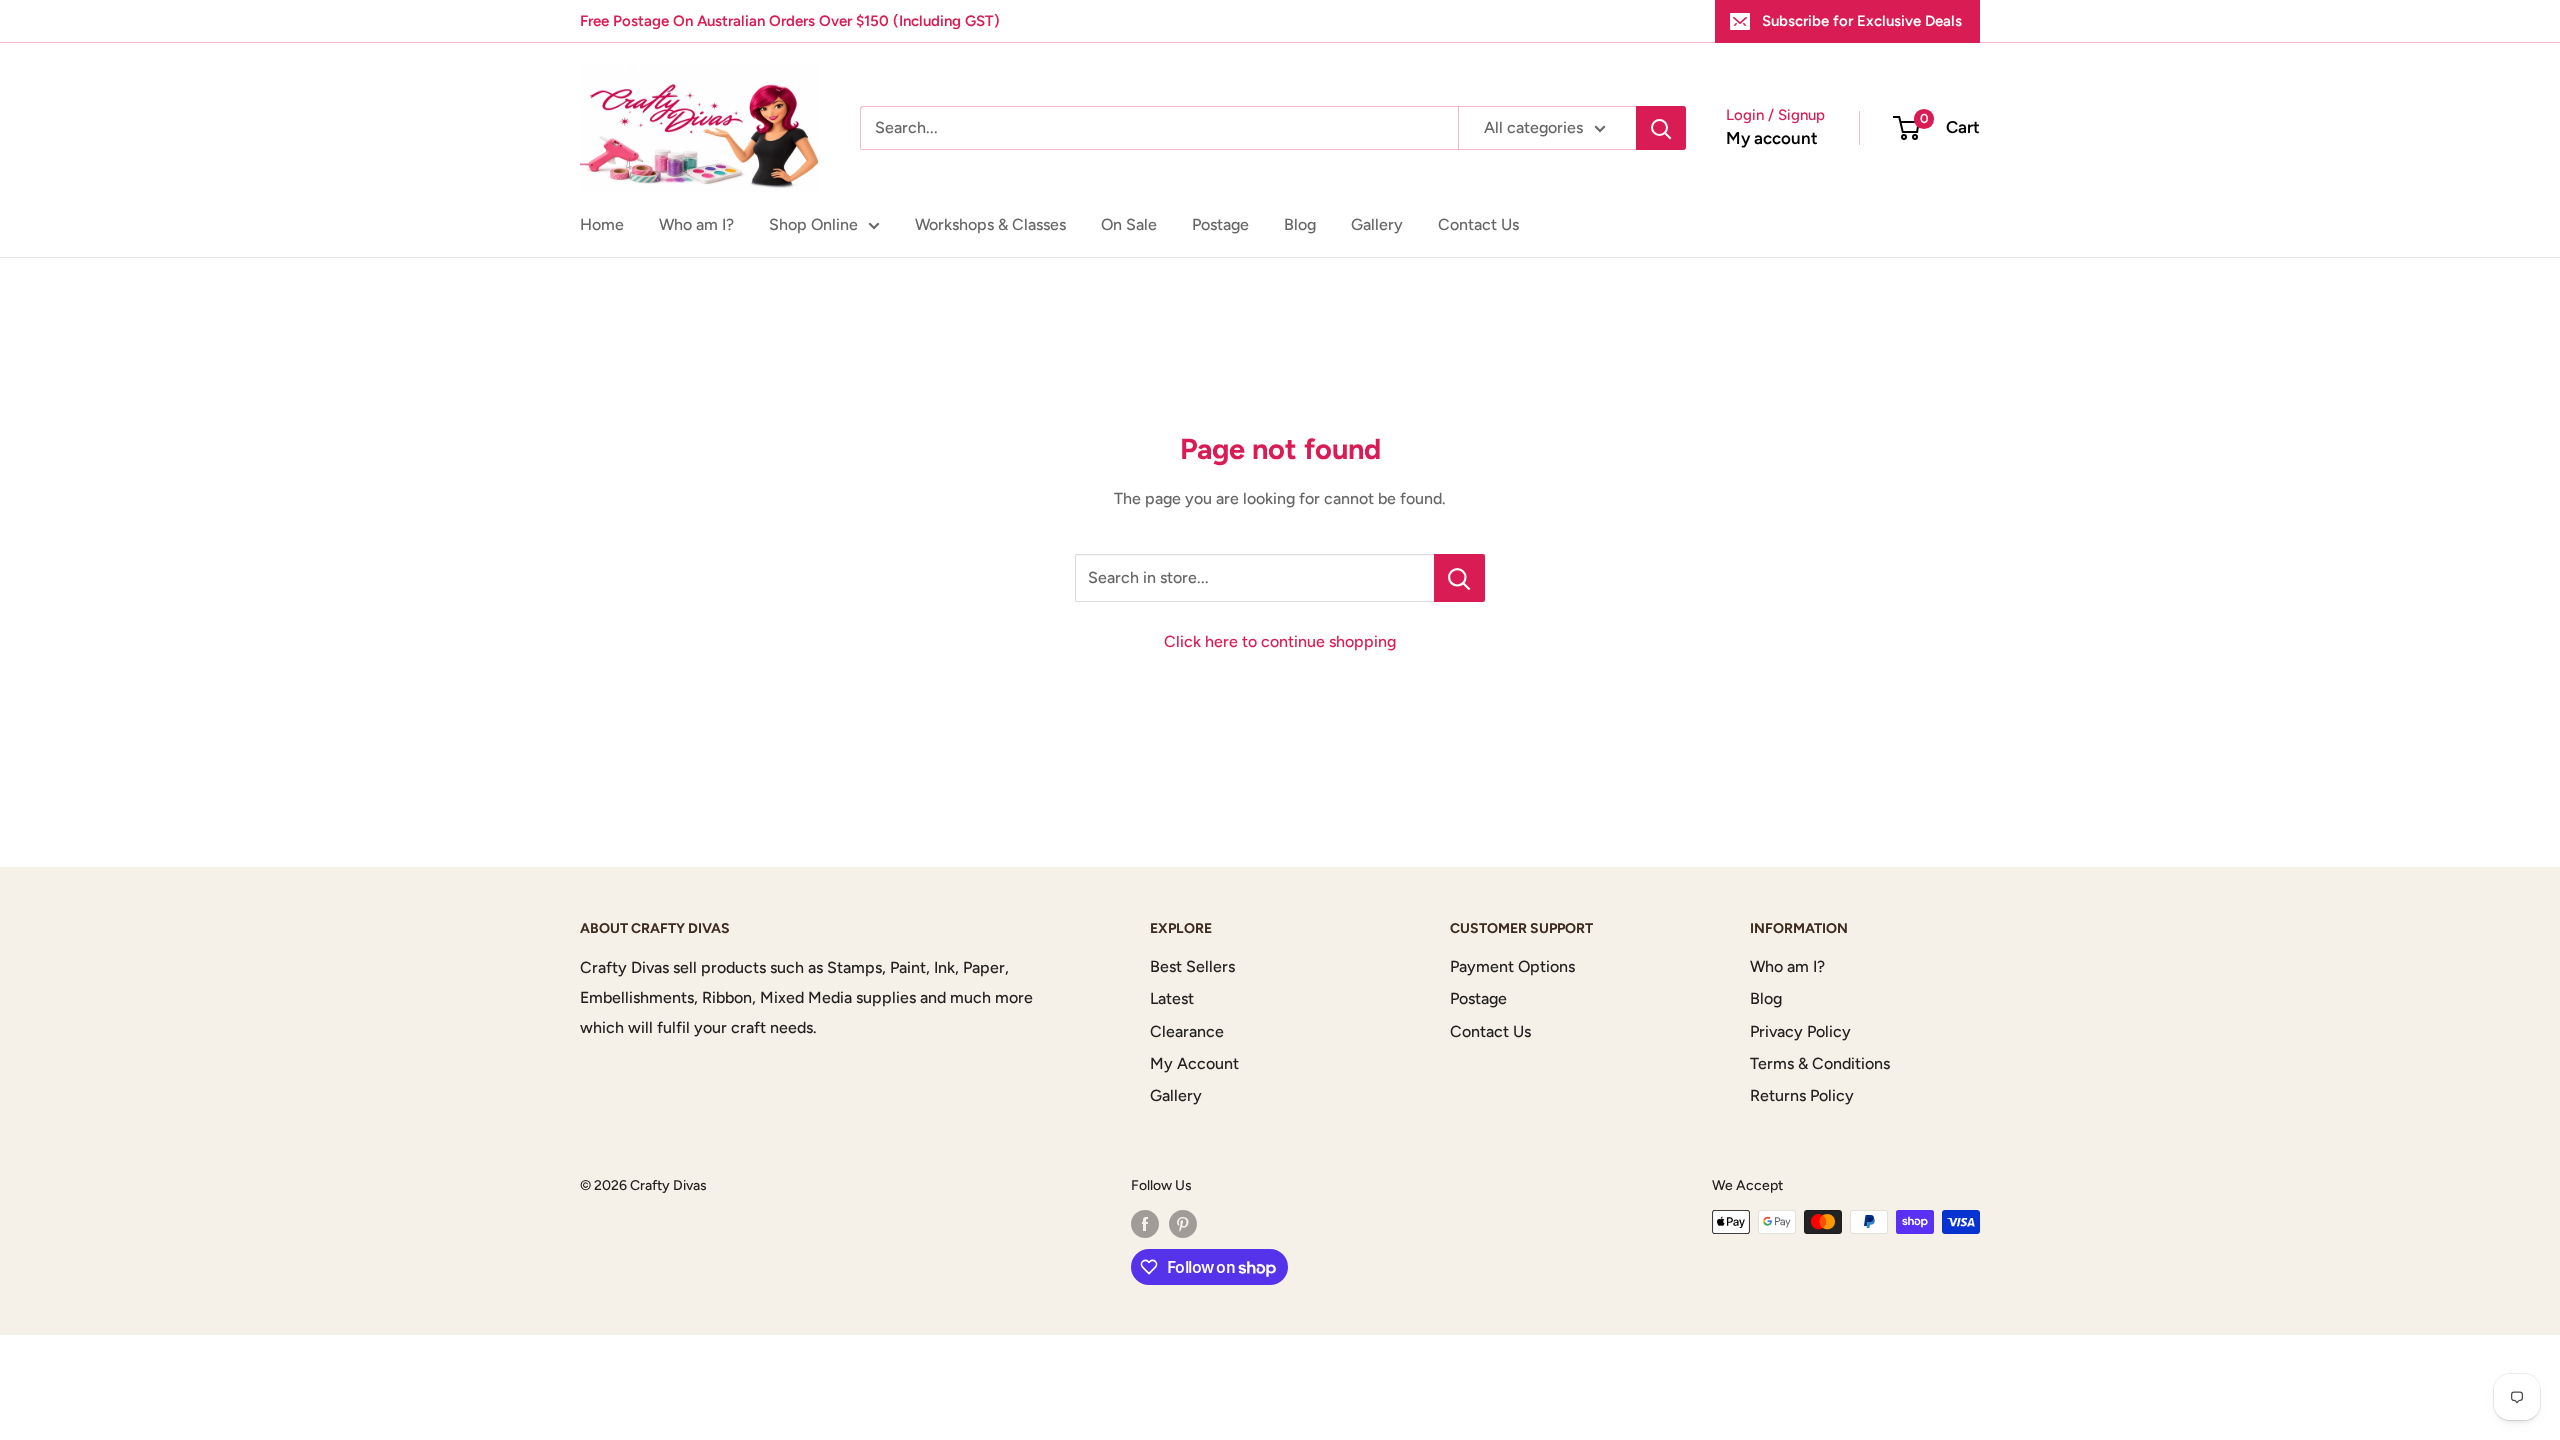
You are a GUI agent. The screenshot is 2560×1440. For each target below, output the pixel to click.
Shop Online (813, 224)
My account (1772, 138)
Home (602, 224)
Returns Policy (1802, 1095)
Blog (1300, 224)
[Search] (1661, 128)
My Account (1194, 1063)
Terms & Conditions (1820, 1063)
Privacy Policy (1800, 1031)
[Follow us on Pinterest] (1183, 1224)
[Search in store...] (1459, 578)
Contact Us (1478, 224)
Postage (1220, 224)
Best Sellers (1192, 966)
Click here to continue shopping (1280, 641)
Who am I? (696, 224)
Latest (1172, 998)
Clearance (1187, 1031)
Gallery (1377, 224)
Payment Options (1512, 966)
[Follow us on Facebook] (1145, 1224)
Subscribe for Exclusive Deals (1862, 21)
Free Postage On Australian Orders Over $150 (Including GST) (790, 21)
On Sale (1129, 224)
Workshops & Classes (990, 224)
